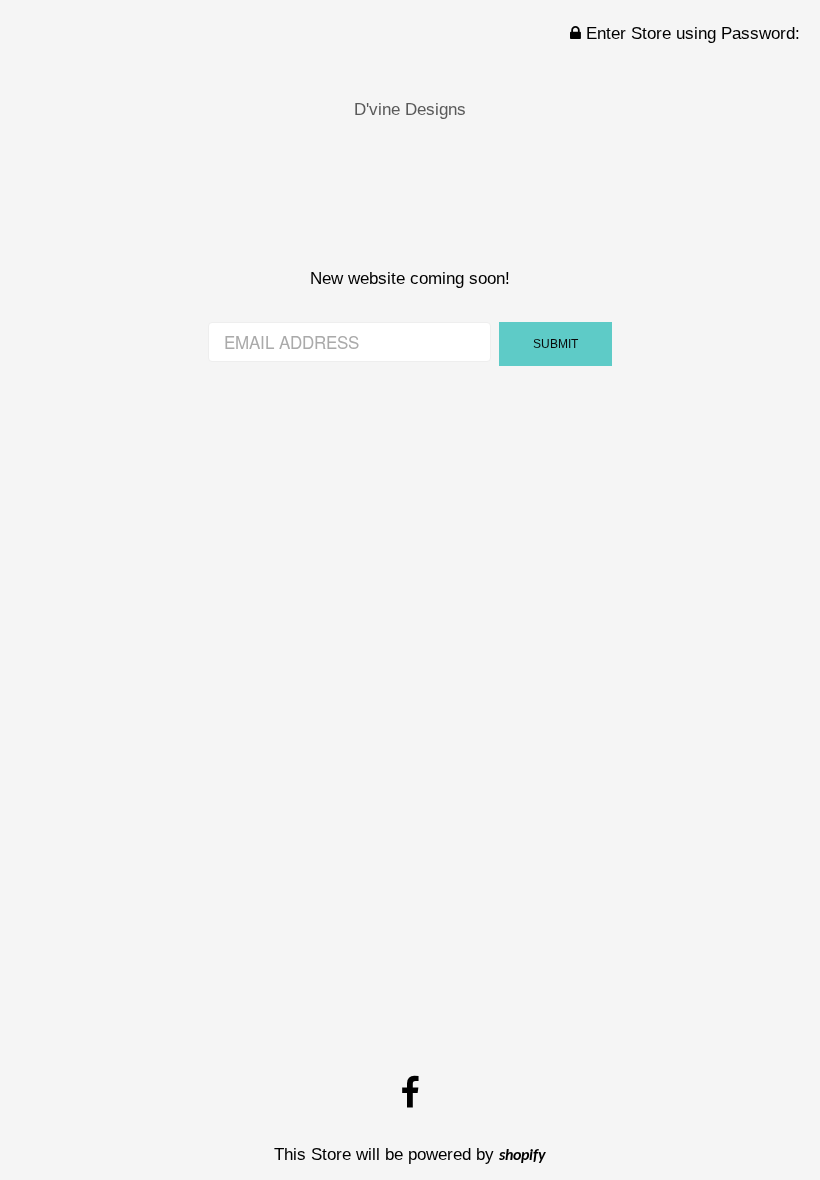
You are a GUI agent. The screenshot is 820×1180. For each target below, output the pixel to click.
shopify (522, 1156)
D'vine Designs (410, 109)
